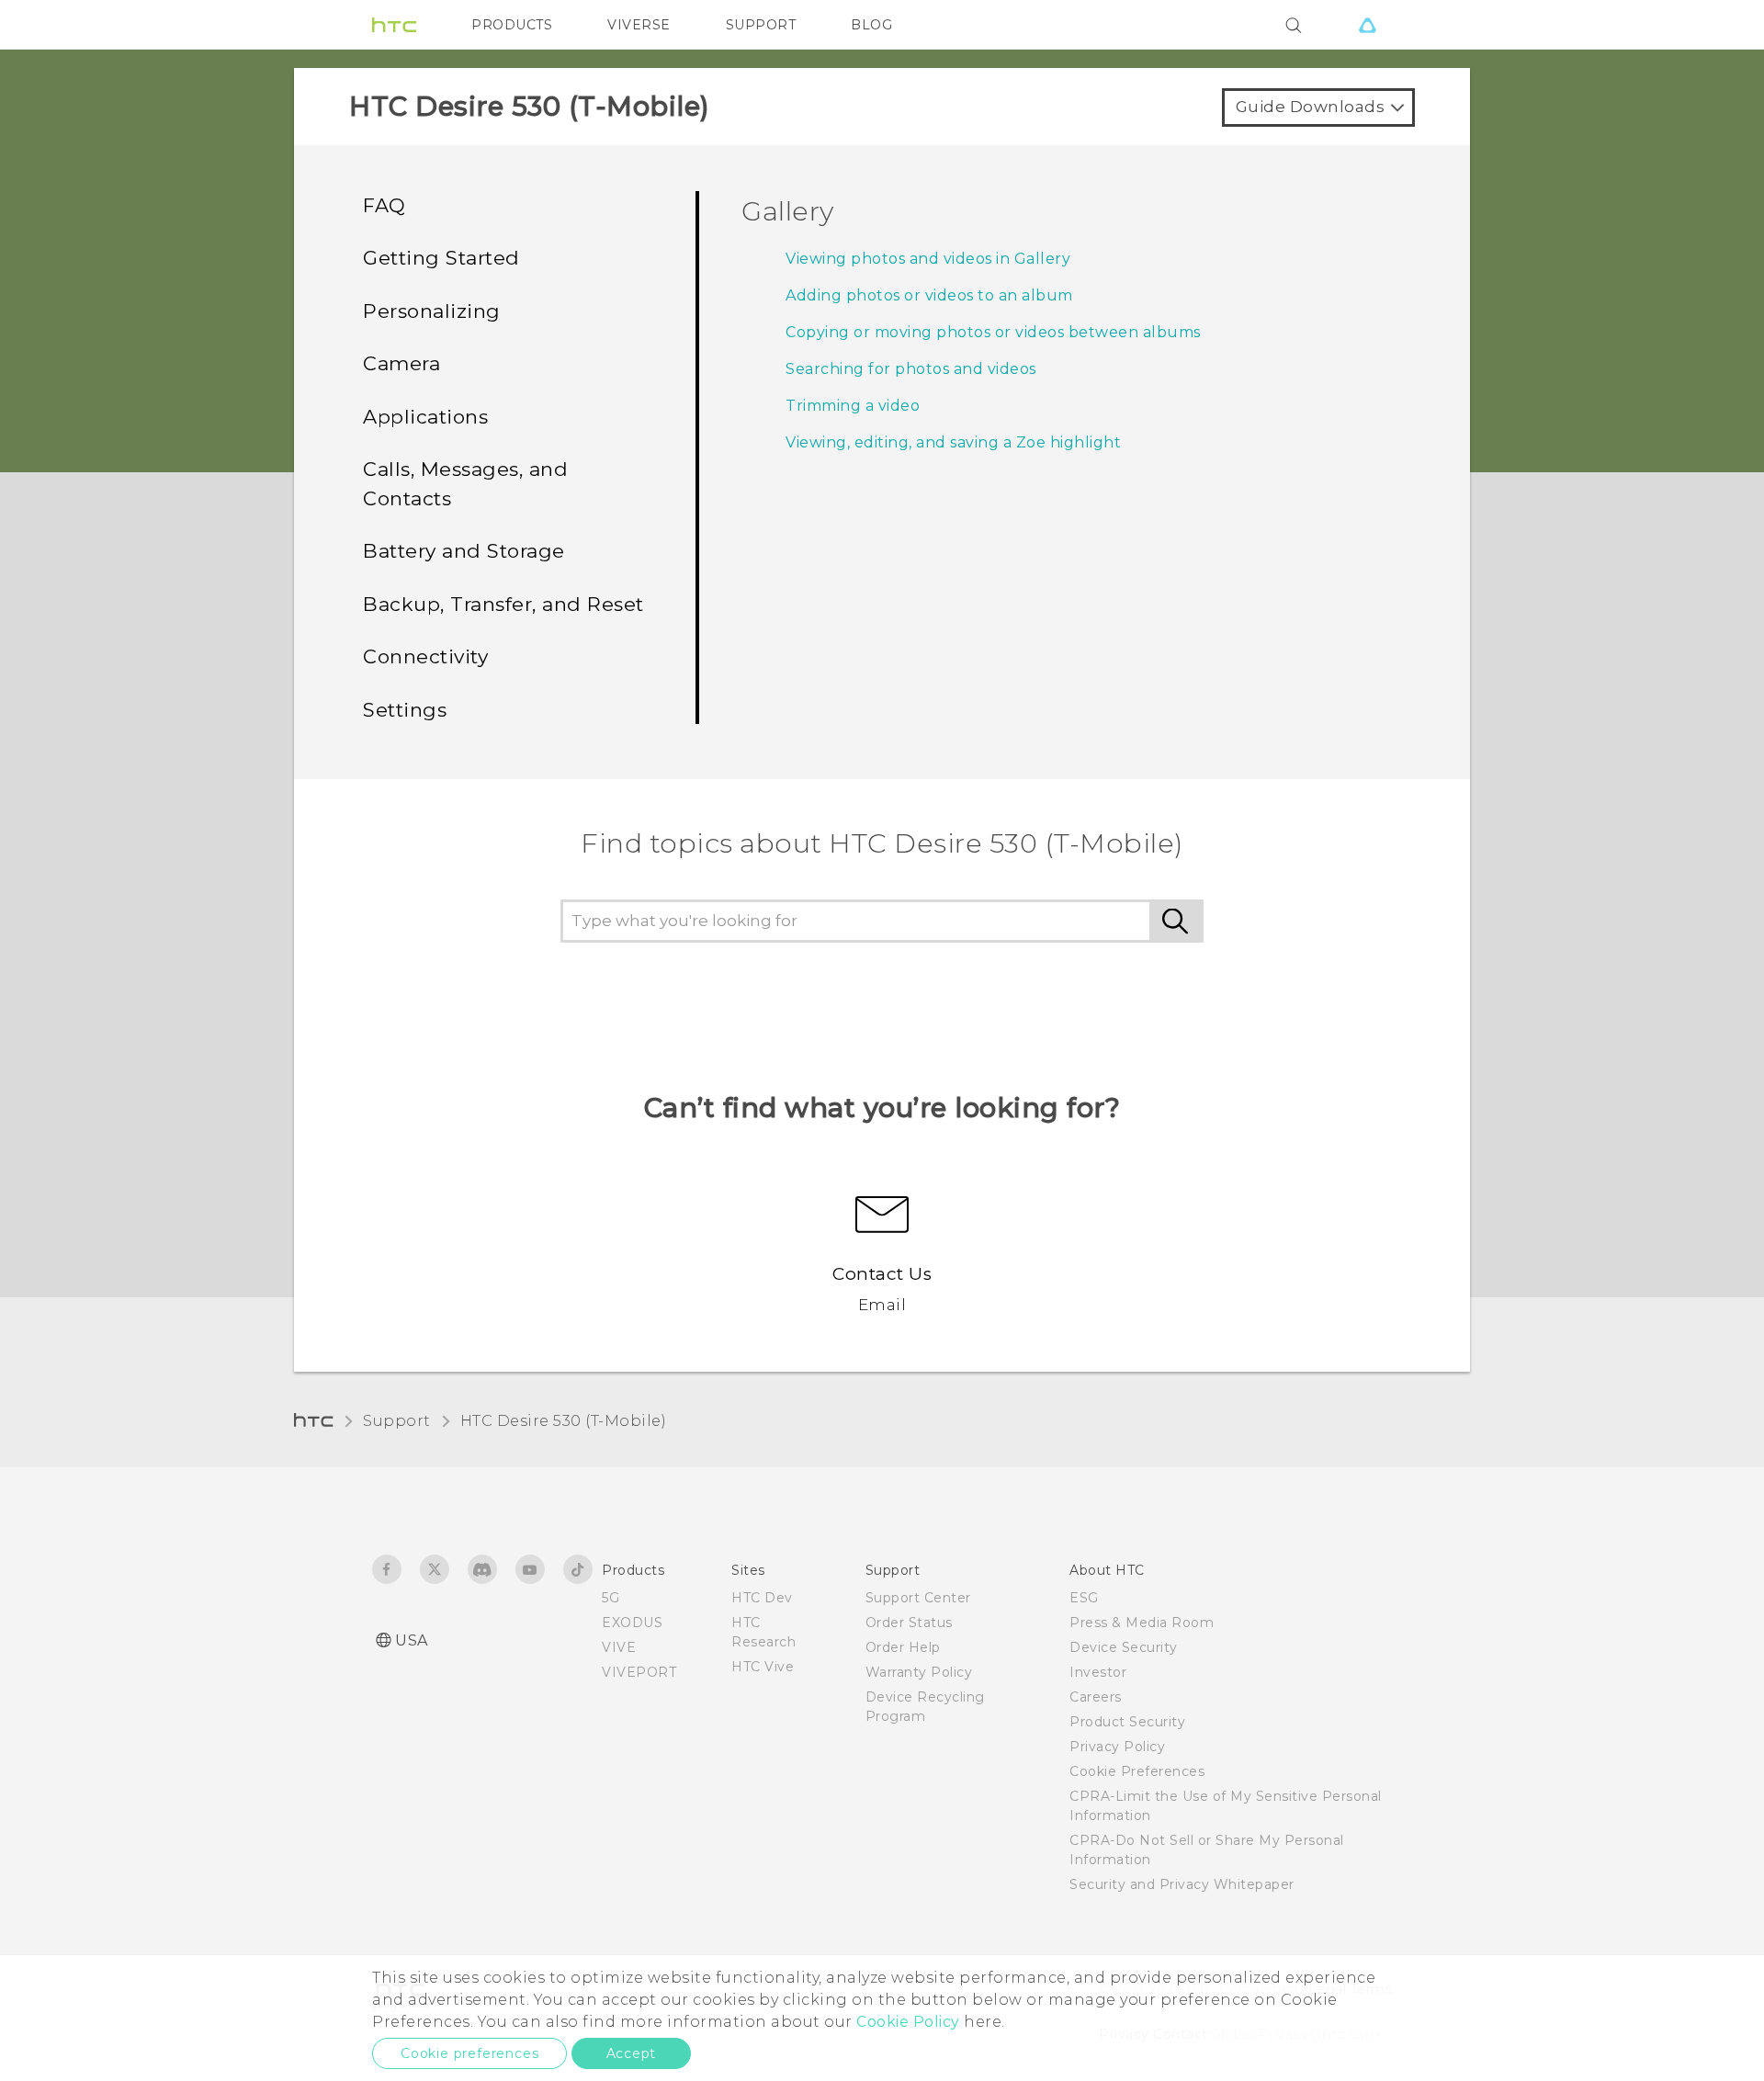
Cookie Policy (908, 2022)
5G (611, 1598)
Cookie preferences (469, 2053)
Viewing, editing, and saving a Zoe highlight (953, 442)
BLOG (871, 25)
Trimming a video (853, 406)
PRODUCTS (512, 25)
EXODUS (632, 1623)
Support (397, 1421)
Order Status (909, 1623)
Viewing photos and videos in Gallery (928, 259)
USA (412, 1640)
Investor (1098, 1672)
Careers (1096, 1697)
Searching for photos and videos (911, 369)
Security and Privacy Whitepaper (1182, 1884)
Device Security (1124, 1647)
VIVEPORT (639, 1672)
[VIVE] (1367, 25)
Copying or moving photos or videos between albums (993, 332)
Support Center (918, 1598)
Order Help (903, 1647)
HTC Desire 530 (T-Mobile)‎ (564, 1421)
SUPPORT (761, 25)
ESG (1084, 1598)
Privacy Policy (1117, 1747)
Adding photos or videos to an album (929, 295)
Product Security (1127, 1722)
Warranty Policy (919, 1672)
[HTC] (394, 25)
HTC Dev (762, 1598)
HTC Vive (763, 1667)
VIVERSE (639, 25)
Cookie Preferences (1137, 1771)
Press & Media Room (1142, 1623)
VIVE (619, 1647)
